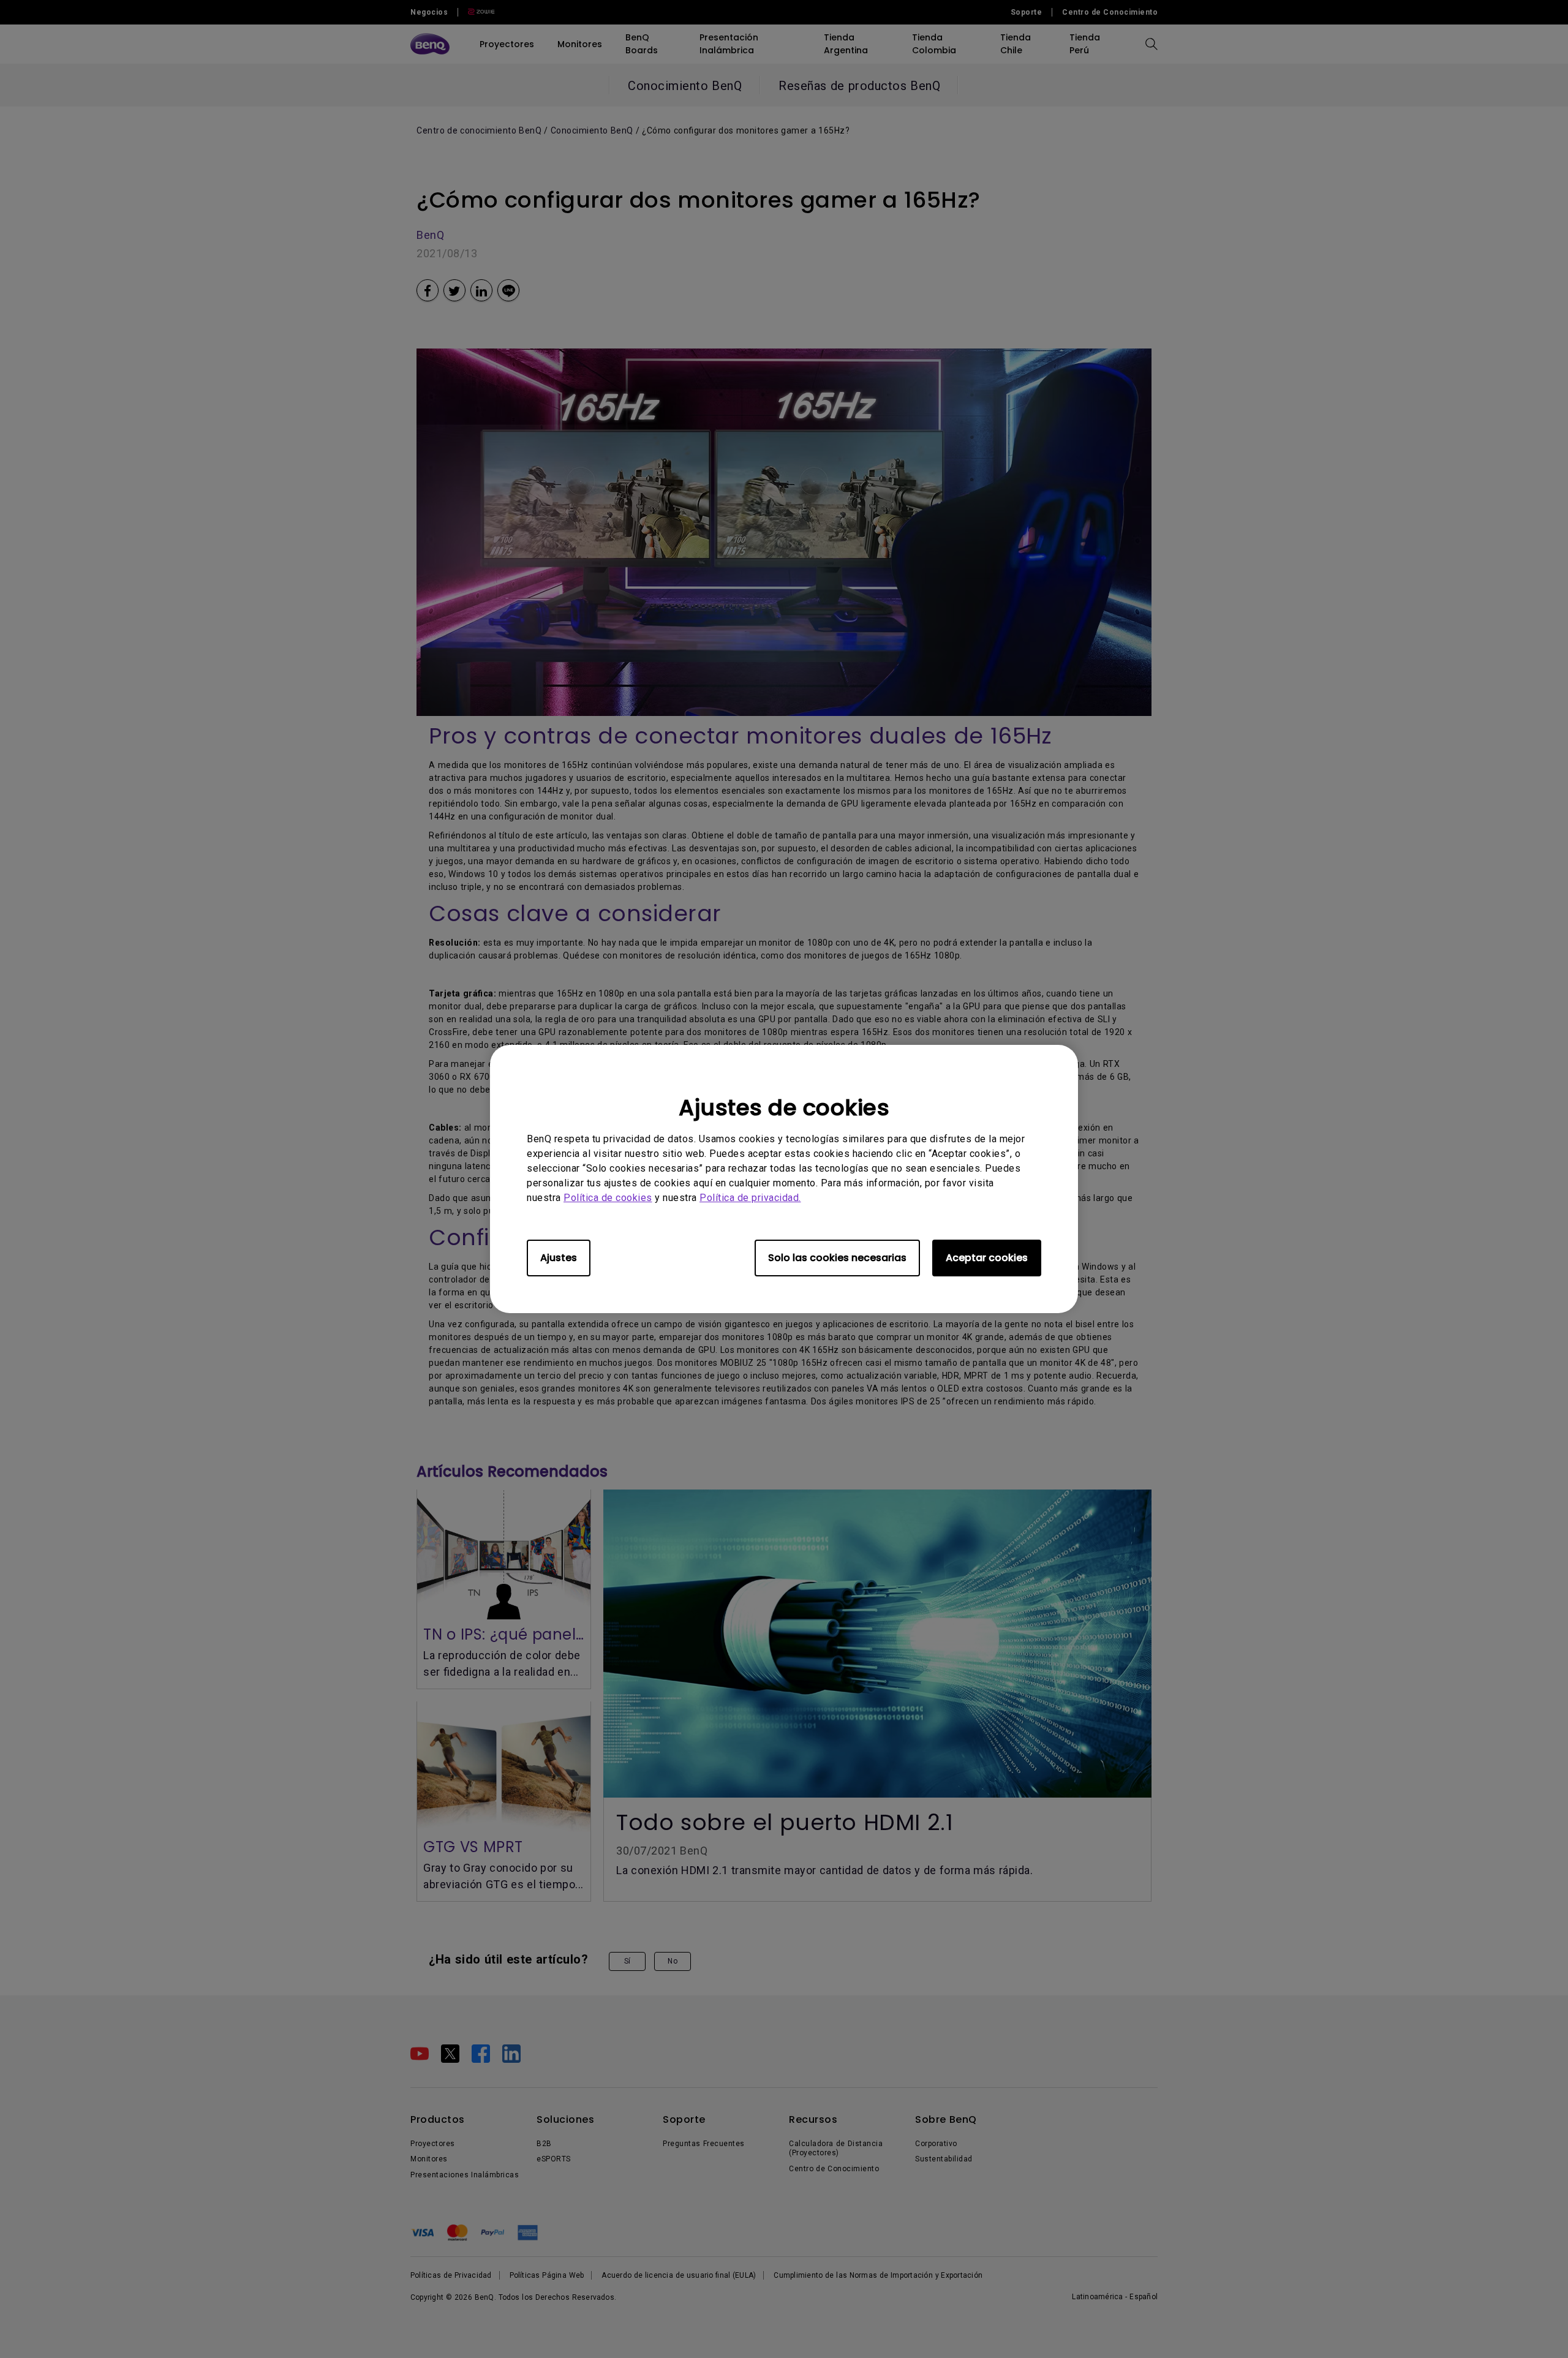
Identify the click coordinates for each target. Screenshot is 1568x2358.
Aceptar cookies (987, 1258)
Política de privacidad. (750, 1198)
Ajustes (559, 1258)
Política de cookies (608, 1198)
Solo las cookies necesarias (837, 1258)
